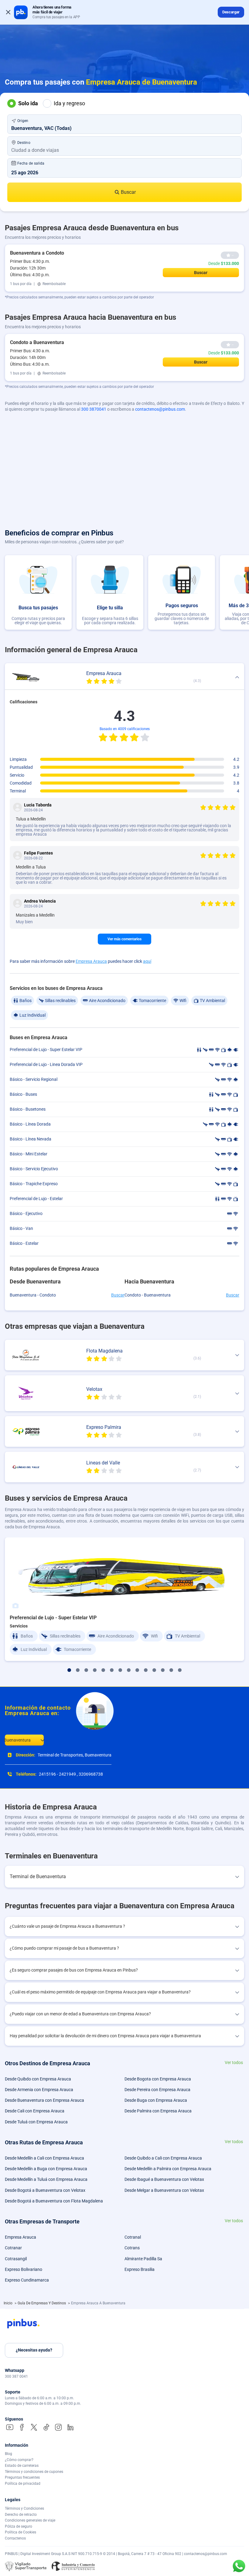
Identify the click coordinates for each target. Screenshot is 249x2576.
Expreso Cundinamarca (27, 2280)
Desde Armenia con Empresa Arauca (39, 2090)
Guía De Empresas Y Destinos (42, 2303)
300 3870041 (94, 409)
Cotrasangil (16, 2259)
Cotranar (13, 2248)
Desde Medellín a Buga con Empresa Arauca (46, 2169)
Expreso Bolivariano (24, 2269)
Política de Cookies (20, 2532)
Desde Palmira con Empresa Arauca (158, 2111)
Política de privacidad (23, 2484)
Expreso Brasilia (140, 2269)
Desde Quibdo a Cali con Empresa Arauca (163, 2158)
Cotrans (132, 2248)
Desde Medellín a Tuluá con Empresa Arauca (46, 2179)
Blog (9, 2454)
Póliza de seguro (19, 2526)
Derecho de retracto (21, 2515)
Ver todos (234, 2063)
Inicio (9, 2303)
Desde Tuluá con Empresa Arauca (36, 2122)
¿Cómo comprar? (19, 2460)
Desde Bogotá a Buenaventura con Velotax (45, 2190)
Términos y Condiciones (24, 2508)
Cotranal (133, 2237)
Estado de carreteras (22, 2466)
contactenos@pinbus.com (160, 409)
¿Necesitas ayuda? (34, 2350)
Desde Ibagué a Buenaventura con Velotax (164, 2179)
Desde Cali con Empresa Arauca (35, 2111)
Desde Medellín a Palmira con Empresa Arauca (168, 2169)
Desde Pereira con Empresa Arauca (157, 2090)
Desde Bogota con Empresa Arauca (158, 2079)
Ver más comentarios (124, 939)
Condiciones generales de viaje (30, 2520)
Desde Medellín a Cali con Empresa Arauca (44, 2158)
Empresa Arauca (91, 961)
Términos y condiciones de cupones (34, 2472)
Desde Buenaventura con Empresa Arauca (44, 2100)
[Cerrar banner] (8, 12)
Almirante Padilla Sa (143, 2259)
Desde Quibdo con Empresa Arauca (38, 2079)
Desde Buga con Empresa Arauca (156, 2100)
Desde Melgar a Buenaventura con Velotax (164, 2190)
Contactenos (15, 2538)
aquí (147, 961)
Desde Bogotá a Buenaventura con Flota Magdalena (54, 2201)
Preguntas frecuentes (22, 2477)
